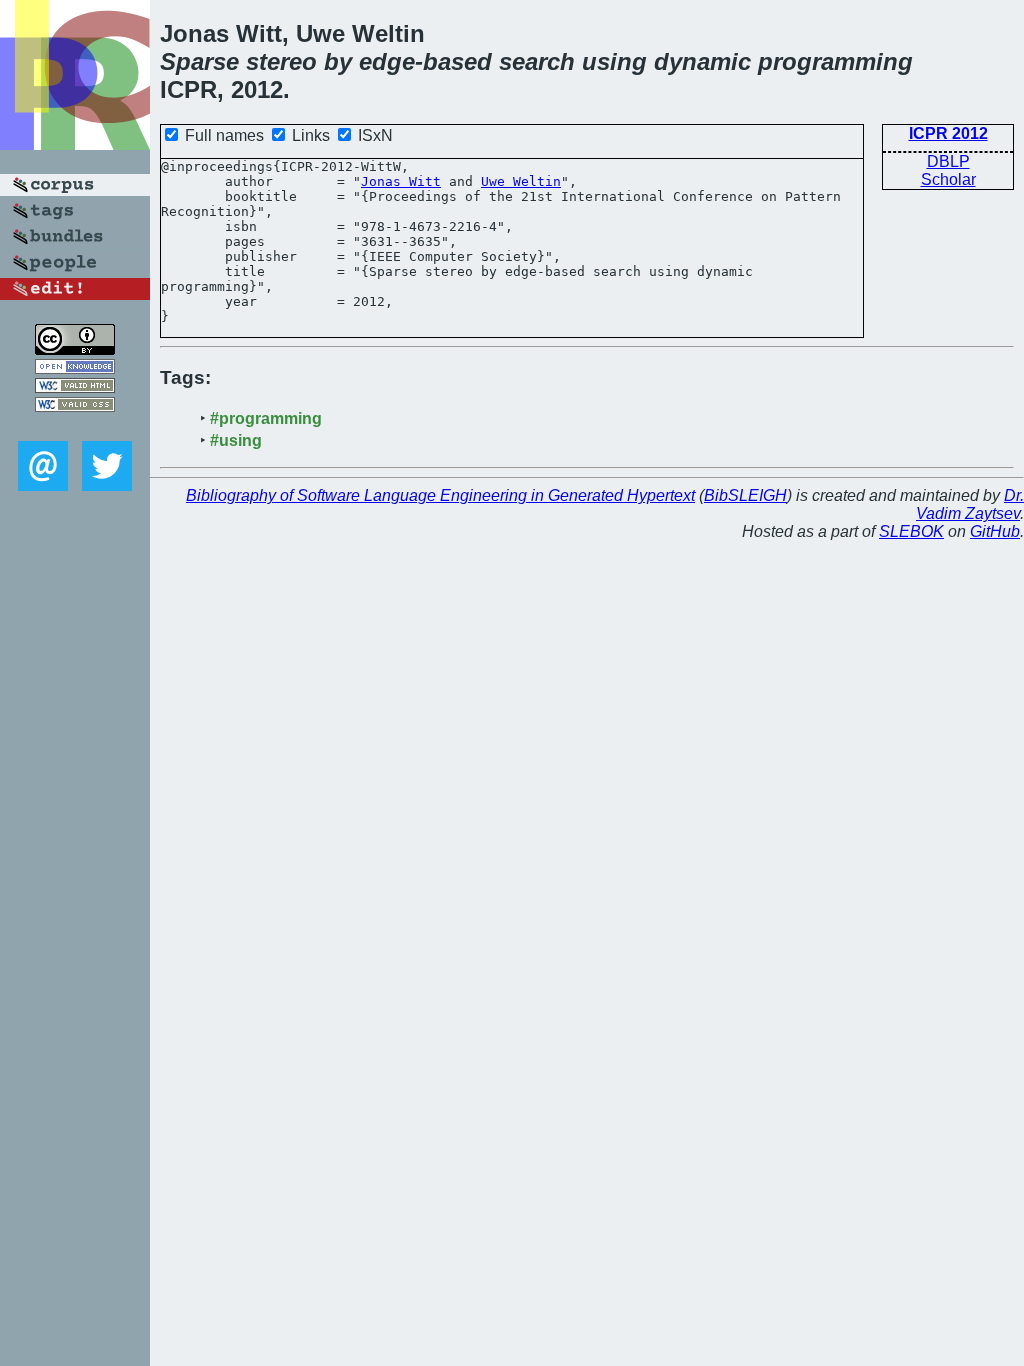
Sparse (199, 61)
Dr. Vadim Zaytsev (970, 504)
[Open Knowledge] (75, 368)
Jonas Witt (401, 181)
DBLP (948, 161)
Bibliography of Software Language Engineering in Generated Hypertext (440, 495)
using (614, 61)
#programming (266, 418)
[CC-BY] (75, 349)
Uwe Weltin (521, 181)
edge (387, 61)
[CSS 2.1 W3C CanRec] (75, 426)
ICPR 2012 (948, 133)
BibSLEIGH (745, 495)
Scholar (948, 179)
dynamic (702, 61)
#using (236, 440)
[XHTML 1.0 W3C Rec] (75, 387)
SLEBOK (911, 531)
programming (835, 61)
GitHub (995, 531)
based (457, 61)
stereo (281, 61)
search (537, 61)
